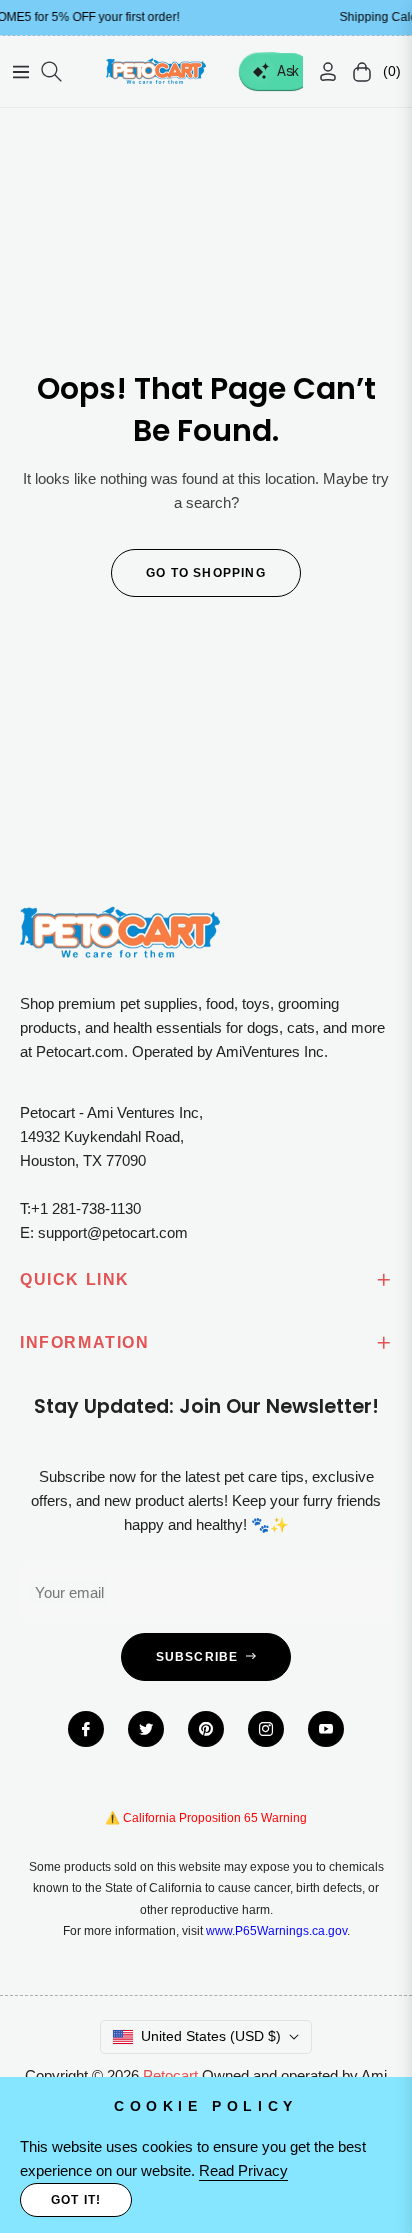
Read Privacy (243, 2170)
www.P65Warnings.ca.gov (276, 1931)
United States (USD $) (211, 2036)
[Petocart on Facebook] (86, 1729)
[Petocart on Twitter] (146, 1729)
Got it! (76, 2200)
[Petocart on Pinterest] (206, 1729)
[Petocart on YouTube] (326, 1729)
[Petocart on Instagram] (266, 1729)
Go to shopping (206, 573)
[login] (320, 71)
